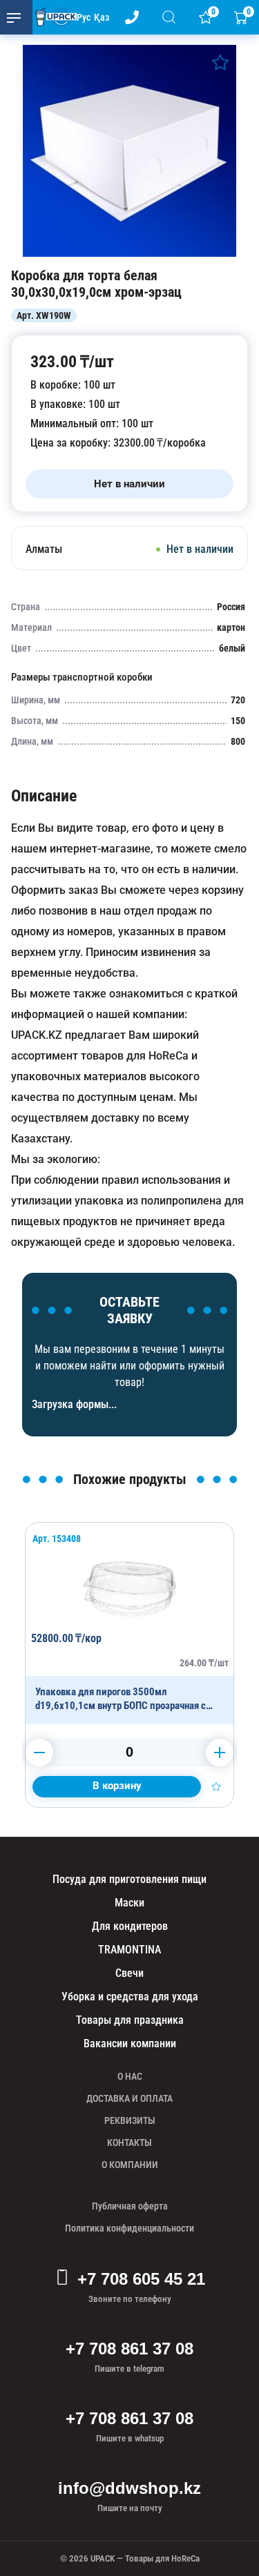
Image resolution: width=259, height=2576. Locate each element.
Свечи (129, 1973)
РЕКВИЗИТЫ (130, 2120)
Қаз (102, 17)
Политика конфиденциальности (129, 2228)
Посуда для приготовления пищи (129, 1879)
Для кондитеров (130, 1926)
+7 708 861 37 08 (129, 2349)
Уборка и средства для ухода (130, 1997)
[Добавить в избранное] (220, 62)
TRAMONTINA (129, 1950)
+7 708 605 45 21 (141, 2279)
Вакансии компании (130, 2043)
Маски (129, 1903)
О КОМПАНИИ (130, 2165)
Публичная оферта (130, 2206)
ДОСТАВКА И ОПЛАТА (129, 2098)
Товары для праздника (130, 2020)
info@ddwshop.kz (129, 2488)
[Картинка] (129, 253)
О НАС (130, 2076)
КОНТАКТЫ (129, 2143)
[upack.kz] (52, 17)
